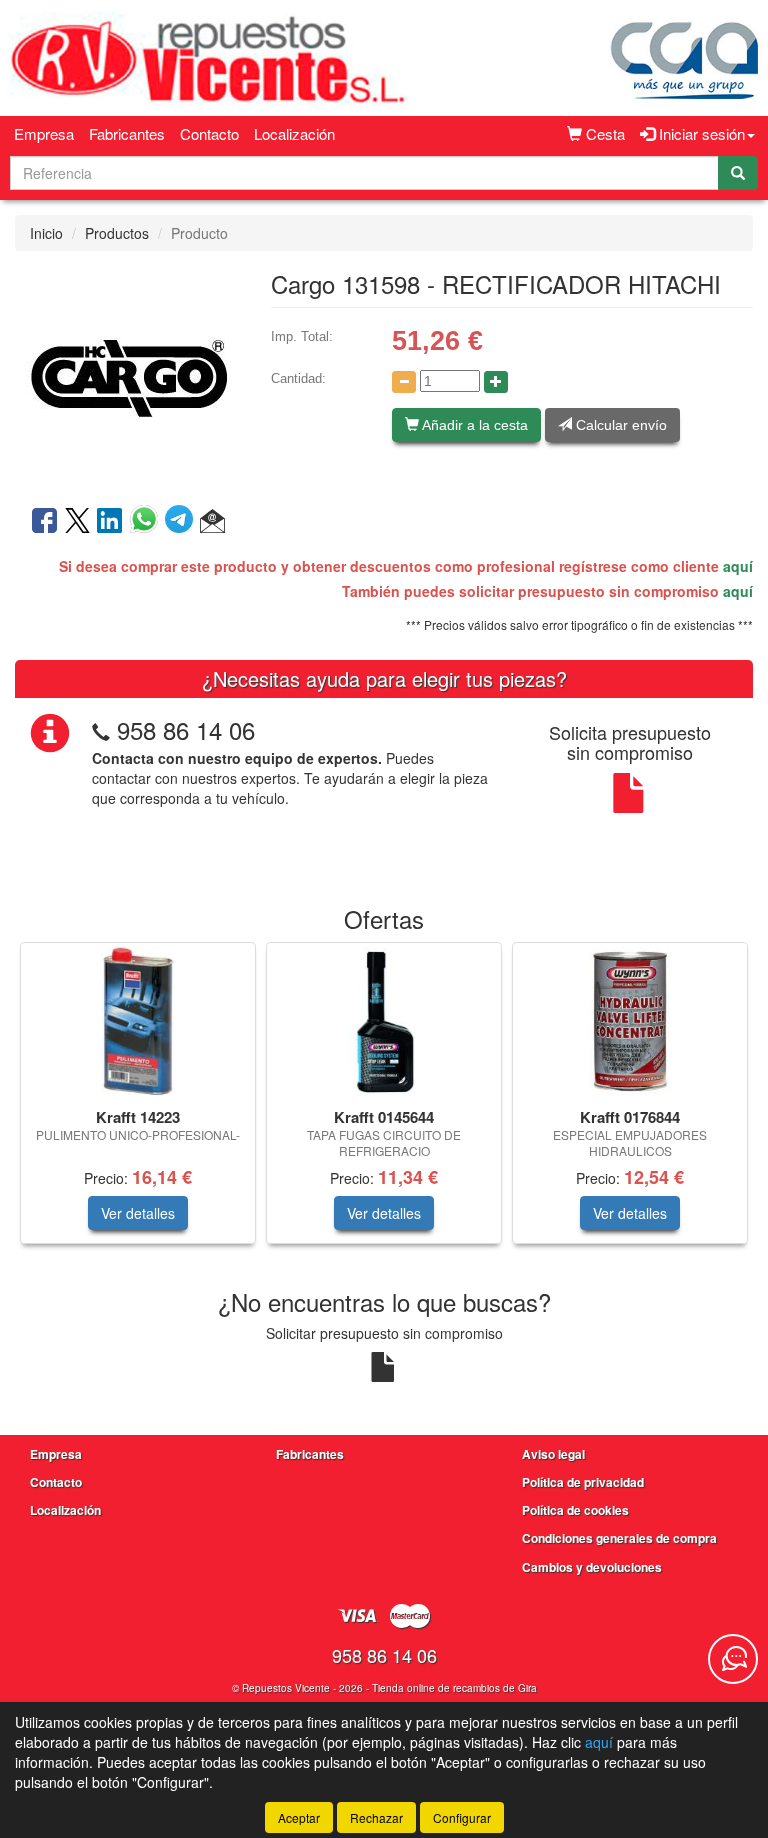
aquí (738, 566)
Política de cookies (575, 1510)
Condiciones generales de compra (619, 1538)
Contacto (209, 133)
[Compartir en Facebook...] (44, 522)
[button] (212, 522)
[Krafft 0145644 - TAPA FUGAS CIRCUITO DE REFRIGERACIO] (384, 1022)
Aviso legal (553, 1454)
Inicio (46, 233)
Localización (294, 133)
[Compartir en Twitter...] (77, 522)
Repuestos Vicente (286, 1688)
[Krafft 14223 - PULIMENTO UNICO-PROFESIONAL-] (138, 1022)
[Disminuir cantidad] (404, 382)
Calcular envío (619, 425)
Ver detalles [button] (138, 1213)
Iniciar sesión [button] (700, 133)
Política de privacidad (583, 1482)
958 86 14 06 (186, 729)
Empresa (44, 133)
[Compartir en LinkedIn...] (110, 522)
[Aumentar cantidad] (496, 382)
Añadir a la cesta (473, 425)
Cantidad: (298, 378)
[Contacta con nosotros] (733, 1659)
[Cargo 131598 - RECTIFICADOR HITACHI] (128, 376)
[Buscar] (738, 173)
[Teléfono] (101, 729)
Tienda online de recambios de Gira (454, 1688)
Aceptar (299, 1817)
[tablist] (384, 1103)
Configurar (462, 1817)
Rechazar (376, 1817)
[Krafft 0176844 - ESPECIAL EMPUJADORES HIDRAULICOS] (630, 1022)
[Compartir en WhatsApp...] (147, 522)
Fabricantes (127, 133)
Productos (117, 233)
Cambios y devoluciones (592, 1567)
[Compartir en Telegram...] (182, 522)
